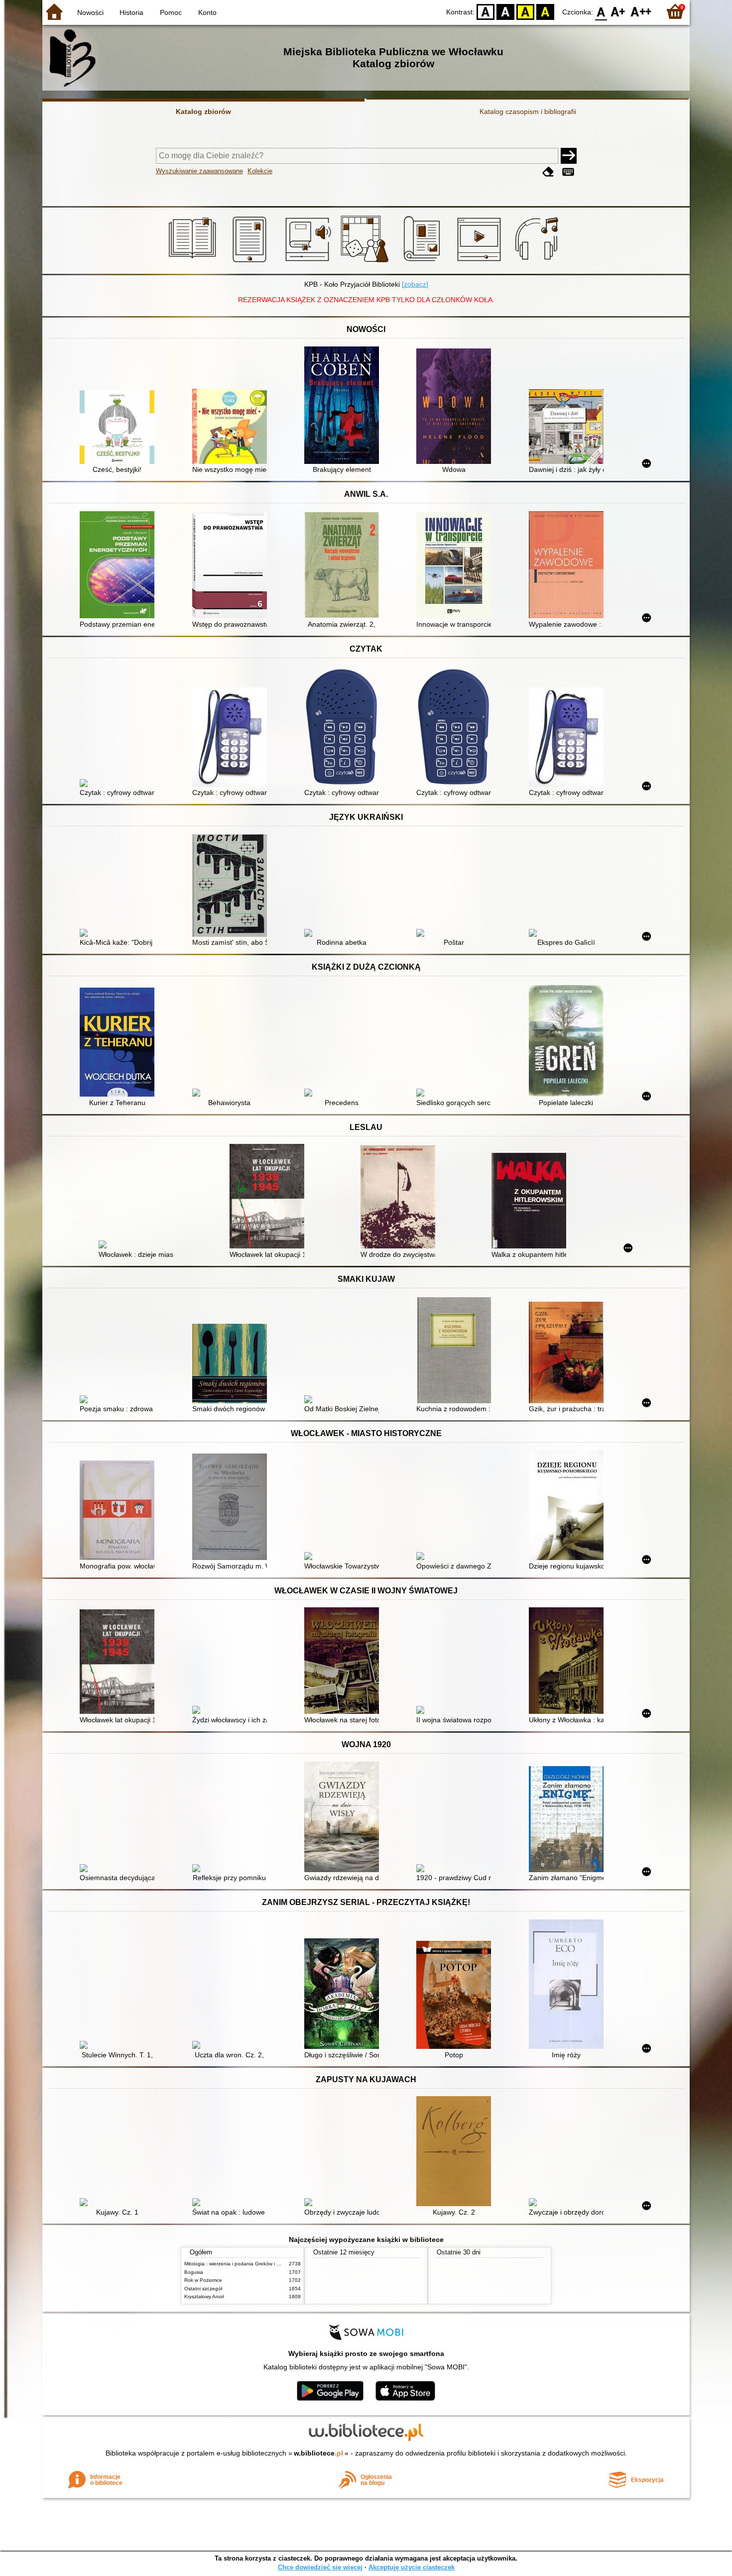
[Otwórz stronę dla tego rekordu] (120, 428)
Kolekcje (260, 171)
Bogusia (194, 2272)
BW (505, 11)
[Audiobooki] (309, 262)
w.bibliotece (318, 2453)
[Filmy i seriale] (481, 262)
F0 (601, 11)
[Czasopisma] (424, 262)
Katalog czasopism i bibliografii (528, 112)
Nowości (90, 12)
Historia (131, 12)
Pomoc (171, 12)
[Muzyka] (538, 262)
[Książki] (194, 262)
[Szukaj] (569, 156)
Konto (207, 12)
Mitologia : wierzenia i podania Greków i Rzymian (240, 2264)
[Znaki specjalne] (568, 172)
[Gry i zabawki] (366, 262)
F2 (641, 11)
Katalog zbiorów (203, 112)
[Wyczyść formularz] (548, 172)
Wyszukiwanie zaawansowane (199, 171)
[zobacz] (415, 284)
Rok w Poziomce (203, 2280)
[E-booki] (251, 262)
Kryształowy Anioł (204, 2296)
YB (525, 11)
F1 (618, 11)
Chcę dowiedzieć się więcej (320, 2567)
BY (545, 11)
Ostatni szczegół (203, 2289)
